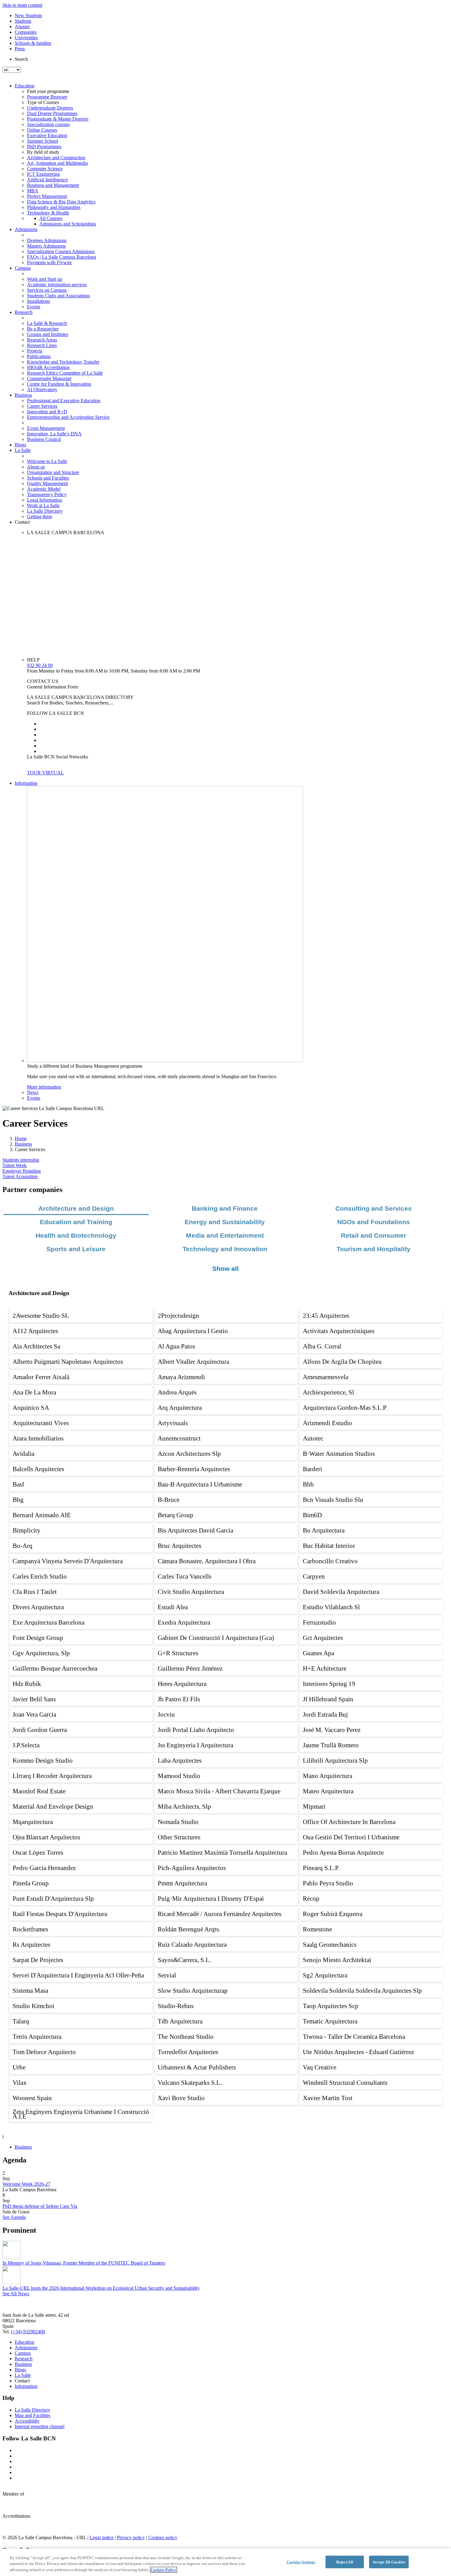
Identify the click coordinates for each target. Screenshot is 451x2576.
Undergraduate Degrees (50, 108)
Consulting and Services (374, 1208)
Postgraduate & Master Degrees (58, 119)
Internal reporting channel (40, 2426)
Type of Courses (43, 102)
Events (34, 307)
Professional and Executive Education (64, 401)
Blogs (20, 445)
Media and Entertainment (225, 1235)
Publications (39, 356)
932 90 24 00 (40, 665)
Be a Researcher (43, 329)
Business (23, 395)
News (33, 1092)
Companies (26, 32)
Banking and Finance (225, 1208)
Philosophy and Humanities (54, 207)
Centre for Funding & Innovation (59, 384)
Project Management (47, 196)
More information (44, 1087)
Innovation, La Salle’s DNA (54, 434)
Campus (23, 268)
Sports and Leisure (76, 1249)
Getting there (40, 517)
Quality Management (47, 483)
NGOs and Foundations (374, 1222)
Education (25, 86)
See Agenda (14, 2217)
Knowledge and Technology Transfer (63, 362)
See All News (16, 2294)
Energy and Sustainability (225, 1222)
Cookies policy (163, 2537)
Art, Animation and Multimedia (57, 163)
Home (21, 1138)
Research (24, 312)
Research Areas (42, 340)
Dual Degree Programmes (52, 113)
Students (23, 21)
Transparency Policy (47, 494)
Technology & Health (48, 213)
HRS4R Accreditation (48, 367)
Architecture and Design (76, 1208)
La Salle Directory (45, 511)
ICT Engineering (43, 174)
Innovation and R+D (47, 412)
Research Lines (42, 345)
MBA (33, 191)
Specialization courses (48, 124)
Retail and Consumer (374, 1235)
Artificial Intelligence (47, 180)
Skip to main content (22, 5)
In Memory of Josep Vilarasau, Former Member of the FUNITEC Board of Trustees (84, 2263)
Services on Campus (47, 290)
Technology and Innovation (225, 1249)
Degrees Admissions (47, 240)
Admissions (26, 229)
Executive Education (47, 135)
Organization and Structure (53, 472)
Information (26, 783)
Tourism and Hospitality (374, 1249)
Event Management (46, 428)
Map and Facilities (33, 2415)
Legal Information (44, 500)
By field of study (43, 152)
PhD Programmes (44, 147)
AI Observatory (42, 389)
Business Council (44, 439)
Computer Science (45, 169)
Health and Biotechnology (76, 1235)
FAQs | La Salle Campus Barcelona (62, 257)
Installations (39, 301)
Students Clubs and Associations (58, 296)
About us (36, 467)
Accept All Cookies (389, 2562)
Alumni (22, 27)
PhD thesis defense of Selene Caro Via (40, 2206)
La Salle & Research (47, 323)
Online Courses (42, 130)
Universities (26, 38)
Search (21, 59)
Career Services (42, 406)
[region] (225, 2562)
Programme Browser (47, 97)
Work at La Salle (43, 505)
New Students (28, 15)
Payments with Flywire (49, 262)
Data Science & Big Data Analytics (61, 202)
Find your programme (48, 91)
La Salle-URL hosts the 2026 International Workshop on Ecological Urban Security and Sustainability (101, 2288)
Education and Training (76, 1222)
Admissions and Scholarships (68, 224)
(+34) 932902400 (28, 2332)
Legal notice (102, 2537)
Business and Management (53, 185)
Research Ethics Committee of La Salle (65, 373)
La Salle (23, 450)
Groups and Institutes (48, 334)
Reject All (345, 2562)
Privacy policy (131, 2537)
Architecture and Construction (56, 158)
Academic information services (57, 285)
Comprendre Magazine (49, 378)
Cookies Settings (301, 2562)
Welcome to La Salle (47, 461)
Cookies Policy (164, 2570)
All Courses (51, 218)
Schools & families (33, 43)
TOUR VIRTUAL (45, 773)
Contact (22, 522)
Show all (225, 1269)
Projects (35, 351)
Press (20, 49)
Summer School (42, 141)
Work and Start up (45, 279)
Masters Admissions (46, 246)
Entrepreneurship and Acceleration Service (68, 417)
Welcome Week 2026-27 (26, 2184)
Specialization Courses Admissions (61, 251)
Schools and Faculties (48, 478)
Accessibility (27, 2421)
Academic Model (44, 489)
